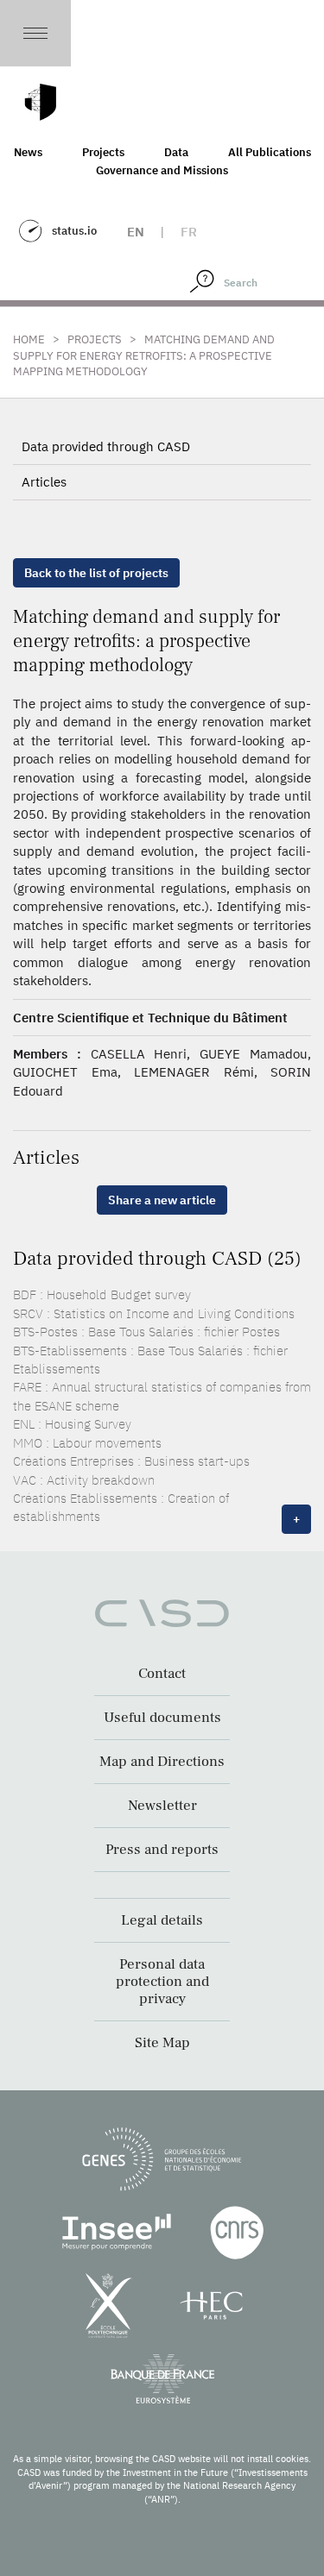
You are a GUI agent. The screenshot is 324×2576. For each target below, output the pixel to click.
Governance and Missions (162, 170)
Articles (44, 482)
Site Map (162, 2043)
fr (189, 232)
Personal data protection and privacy (162, 1982)
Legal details (162, 1920)
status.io (74, 231)
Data (176, 152)
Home (29, 339)
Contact (162, 1674)
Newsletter (162, 1806)
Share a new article (162, 1200)
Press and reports (162, 1850)
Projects (103, 152)
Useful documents (162, 1718)
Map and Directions (162, 1762)
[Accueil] (41, 102)
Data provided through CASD (106, 446)
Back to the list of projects (96, 573)
